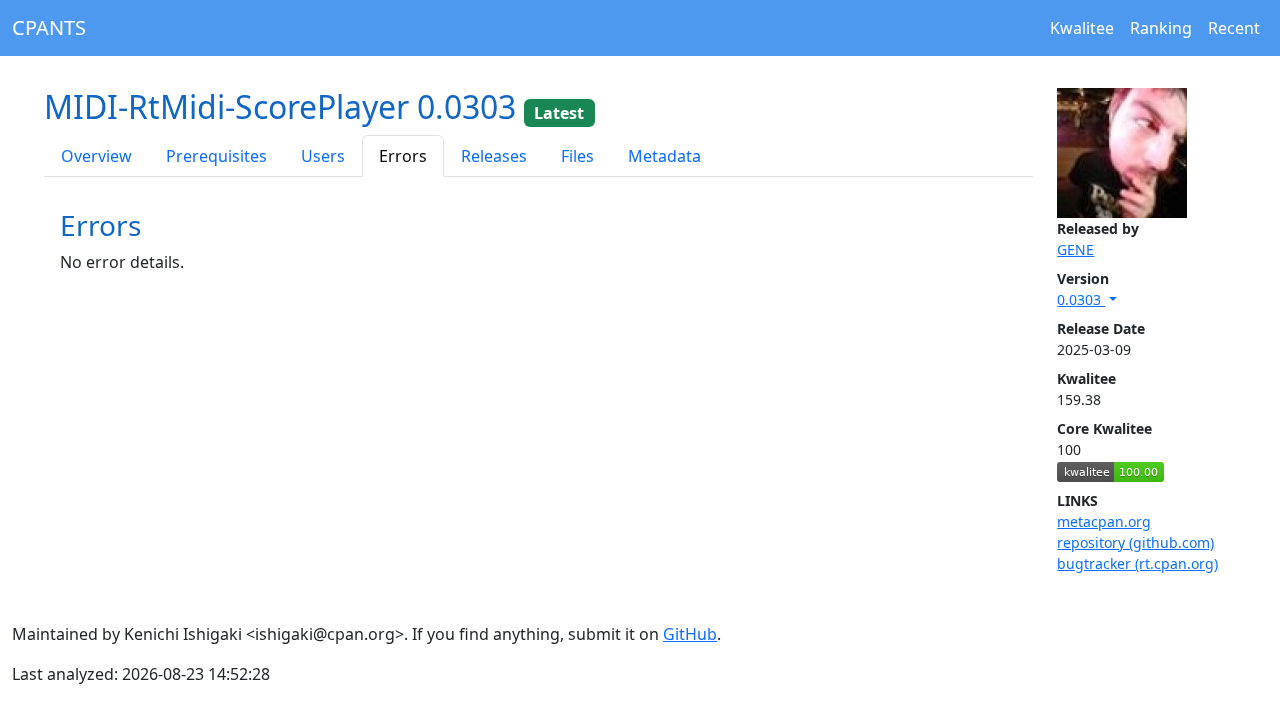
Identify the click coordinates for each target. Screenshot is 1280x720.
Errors (403, 156)
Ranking (1161, 28)
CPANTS (49, 27)
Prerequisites (216, 156)
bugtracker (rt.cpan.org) (1137, 563)
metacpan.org (1104, 521)
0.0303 (1081, 299)
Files (577, 156)
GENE (1075, 249)
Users (323, 156)
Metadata (664, 156)
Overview (96, 156)
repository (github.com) (1135, 542)
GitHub (690, 634)
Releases (494, 156)
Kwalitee (1082, 28)
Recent (1234, 28)
